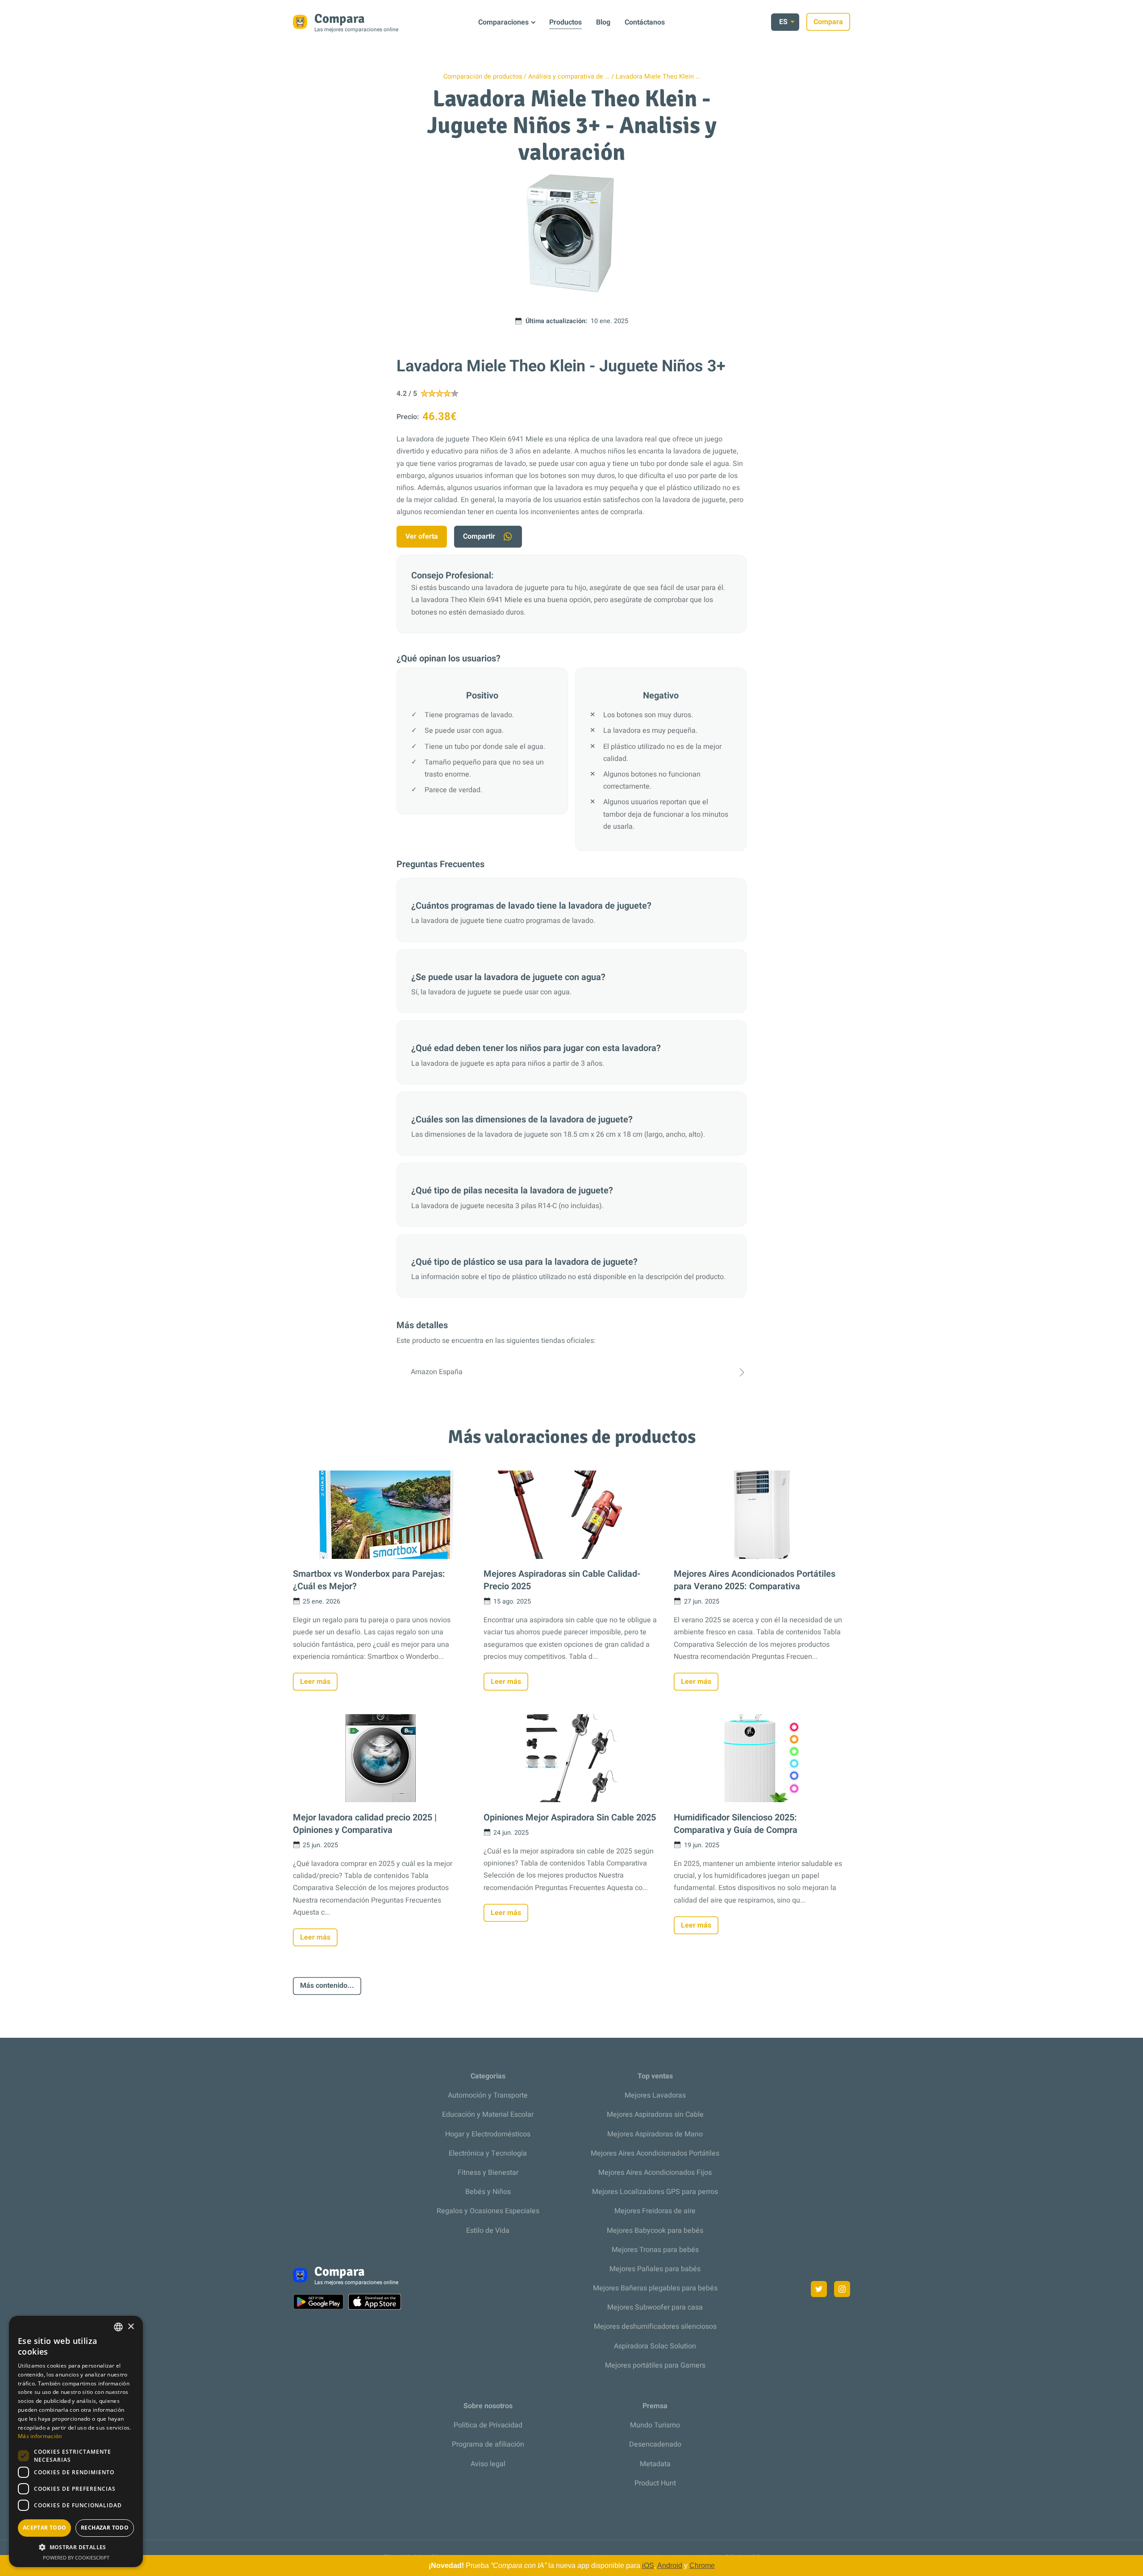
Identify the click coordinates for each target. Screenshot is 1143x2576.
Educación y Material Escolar (488, 2115)
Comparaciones (503, 22)
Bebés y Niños (488, 2192)
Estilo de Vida (488, 2231)
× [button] (131, 2327)
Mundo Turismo (655, 2425)
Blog (603, 22)
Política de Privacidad (488, 2425)
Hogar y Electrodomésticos (488, 2134)
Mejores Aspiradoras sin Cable (655, 2115)
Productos (565, 22)
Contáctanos (645, 22)
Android (670, 2566)
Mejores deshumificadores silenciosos (655, 2327)
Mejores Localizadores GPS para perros (655, 2192)
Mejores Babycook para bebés (655, 2231)
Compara (828, 22)
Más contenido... (327, 1986)
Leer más (315, 1682)
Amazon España (437, 1372)
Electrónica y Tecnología (488, 2153)
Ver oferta (422, 536)
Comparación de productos (483, 77)
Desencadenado (655, 2444)
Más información (40, 2436)
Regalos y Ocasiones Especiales (488, 2211)
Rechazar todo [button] (105, 2528)
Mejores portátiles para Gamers (655, 2365)
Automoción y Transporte (488, 2095)
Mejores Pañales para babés (655, 2269)
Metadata (655, 2464)
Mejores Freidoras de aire (655, 2211)
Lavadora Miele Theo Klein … (658, 77)
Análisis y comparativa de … (569, 77)
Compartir (479, 536)
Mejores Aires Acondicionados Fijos (655, 2173)
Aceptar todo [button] (45, 2528)
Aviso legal (488, 2464)
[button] (76, 2547)
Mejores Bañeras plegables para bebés (655, 2288)
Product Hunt (655, 2483)
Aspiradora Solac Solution (655, 2346)
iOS (648, 2566)
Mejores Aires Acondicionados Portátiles (655, 2153)
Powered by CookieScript (76, 2557)
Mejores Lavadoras (655, 2095)
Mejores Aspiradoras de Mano (655, 2134)
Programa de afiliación (488, 2444)
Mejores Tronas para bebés (655, 2250)
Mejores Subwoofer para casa (655, 2307)
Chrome (702, 2566)
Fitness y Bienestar (488, 2173)
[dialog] (76, 2441)
